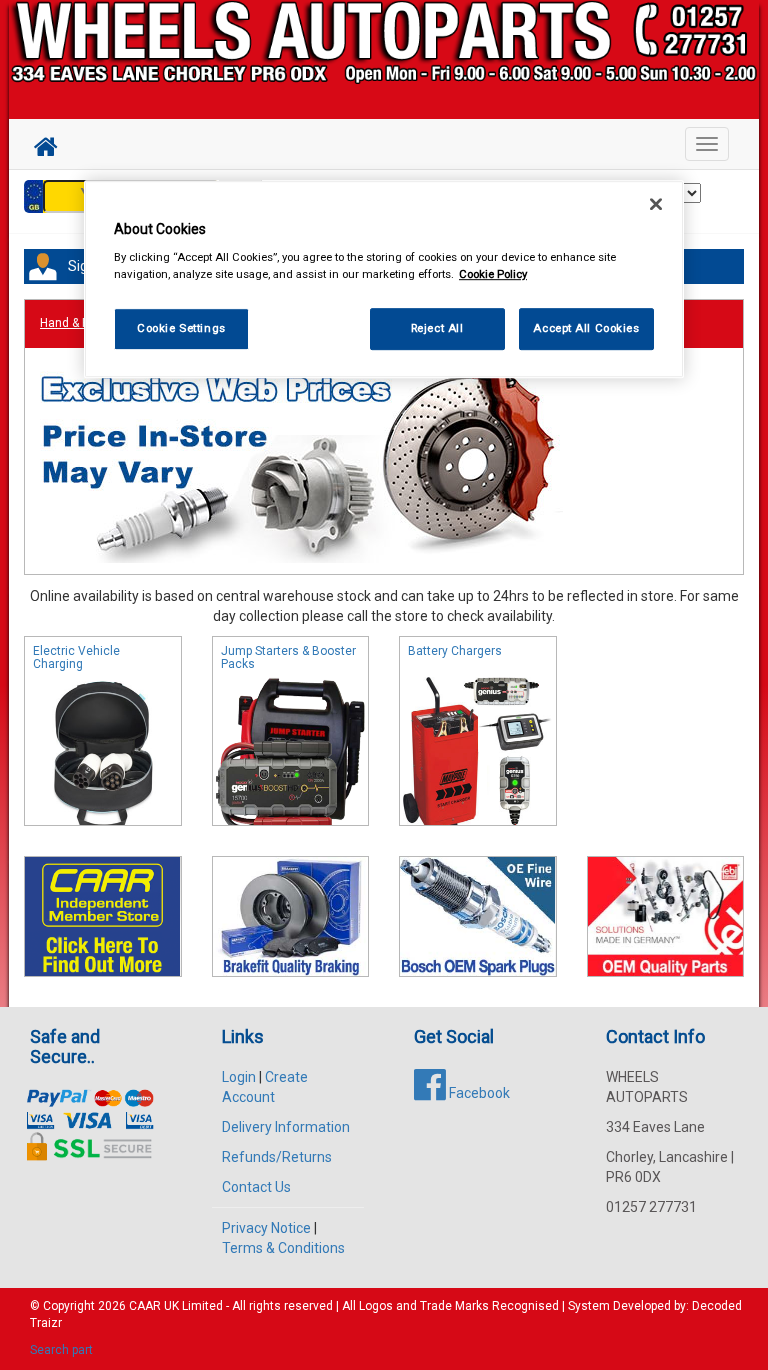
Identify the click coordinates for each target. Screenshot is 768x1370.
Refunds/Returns (277, 1157)
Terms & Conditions (283, 1248)
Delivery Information (286, 1127)
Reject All (437, 328)
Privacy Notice (266, 1228)
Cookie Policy (493, 274)
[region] (384, 279)
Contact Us (256, 1187)
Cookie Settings (181, 328)
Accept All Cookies (586, 328)
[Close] (656, 204)
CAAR (145, 1306)
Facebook (478, 1093)
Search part (61, 1350)
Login (239, 1077)
